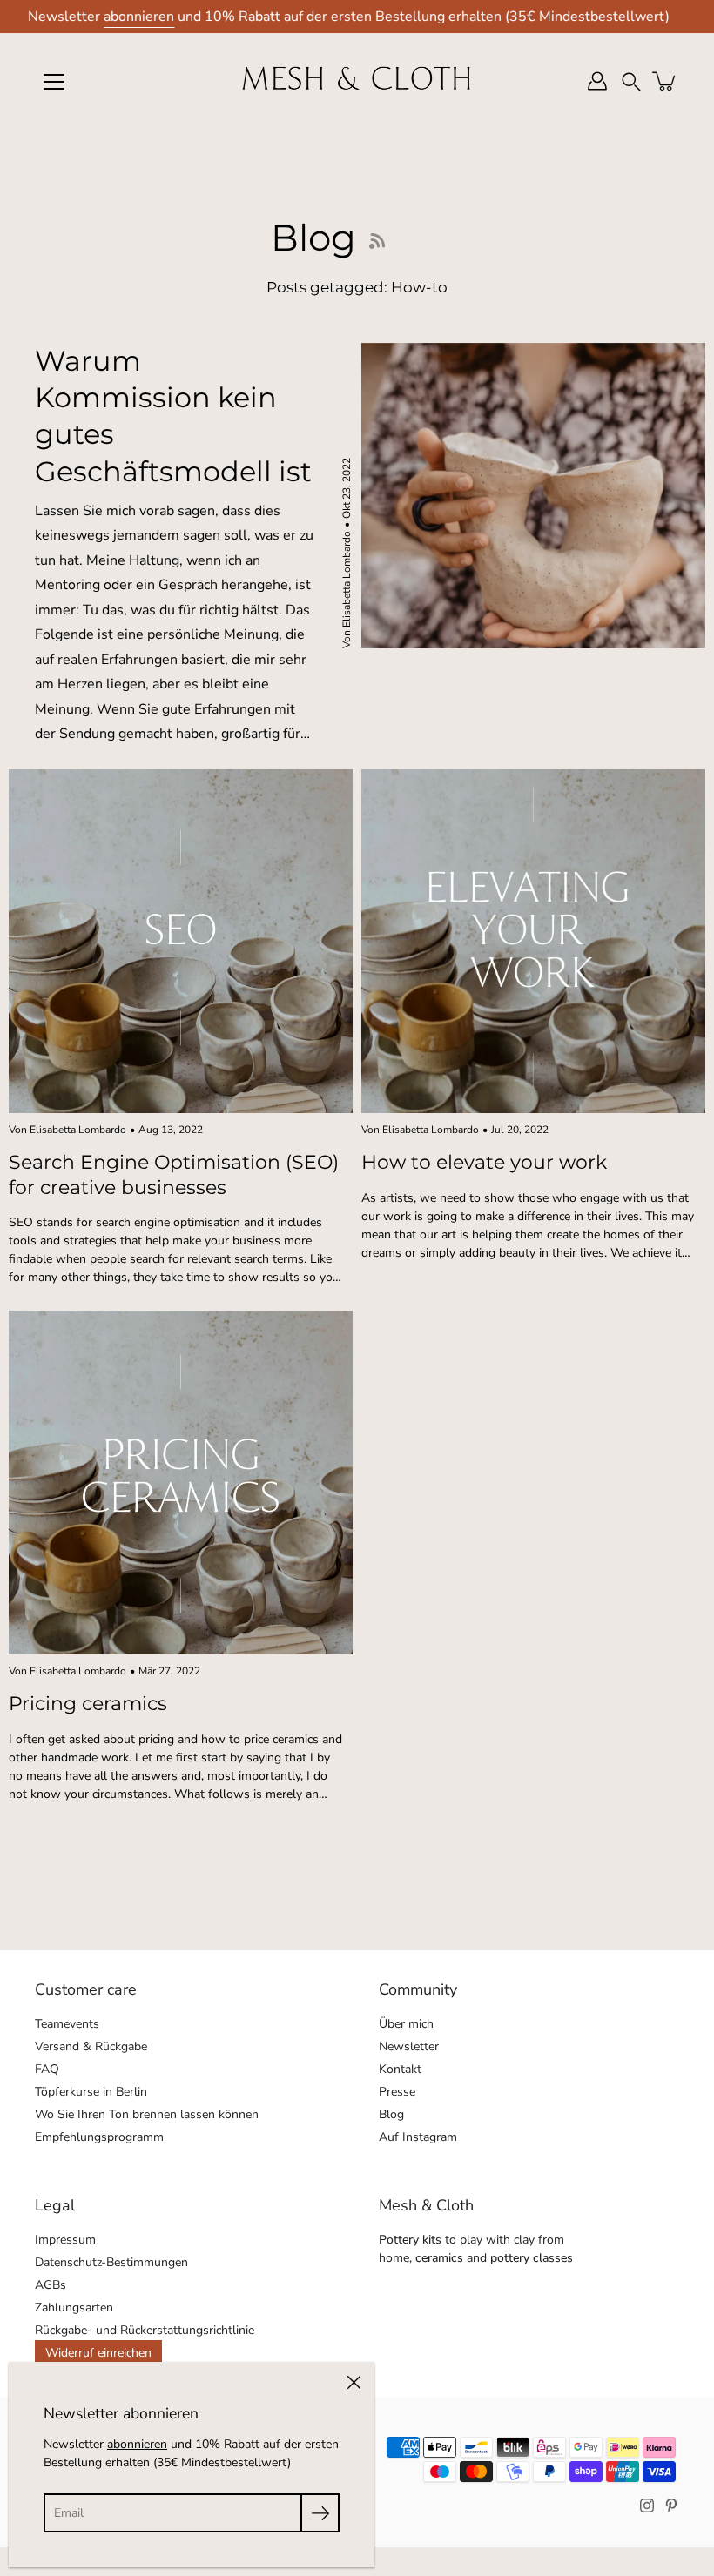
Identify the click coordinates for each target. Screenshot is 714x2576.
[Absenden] (320, 2513)
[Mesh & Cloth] (357, 81)
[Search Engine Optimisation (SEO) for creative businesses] (181, 941)
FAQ (47, 2069)
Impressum (65, 2240)
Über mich (406, 2024)
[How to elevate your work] (533, 941)
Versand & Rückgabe (91, 2046)
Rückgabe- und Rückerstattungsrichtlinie (145, 2330)
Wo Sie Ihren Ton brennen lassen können (147, 2114)
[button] (631, 81)
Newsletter (409, 2046)
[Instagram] (647, 2506)
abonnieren (139, 17)
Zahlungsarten (74, 2308)
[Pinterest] (671, 2506)
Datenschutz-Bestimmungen (111, 2262)
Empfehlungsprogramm (99, 2137)
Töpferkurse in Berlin (91, 2092)
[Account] (597, 81)
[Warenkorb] (665, 81)
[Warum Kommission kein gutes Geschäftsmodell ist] (533, 496)
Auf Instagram (418, 2137)
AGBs (51, 2285)
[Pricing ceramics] (181, 1483)
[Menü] (54, 82)
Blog (391, 2114)
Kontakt (400, 2069)
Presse (397, 2092)
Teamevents (67, 2024)
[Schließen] (354, 2383)
